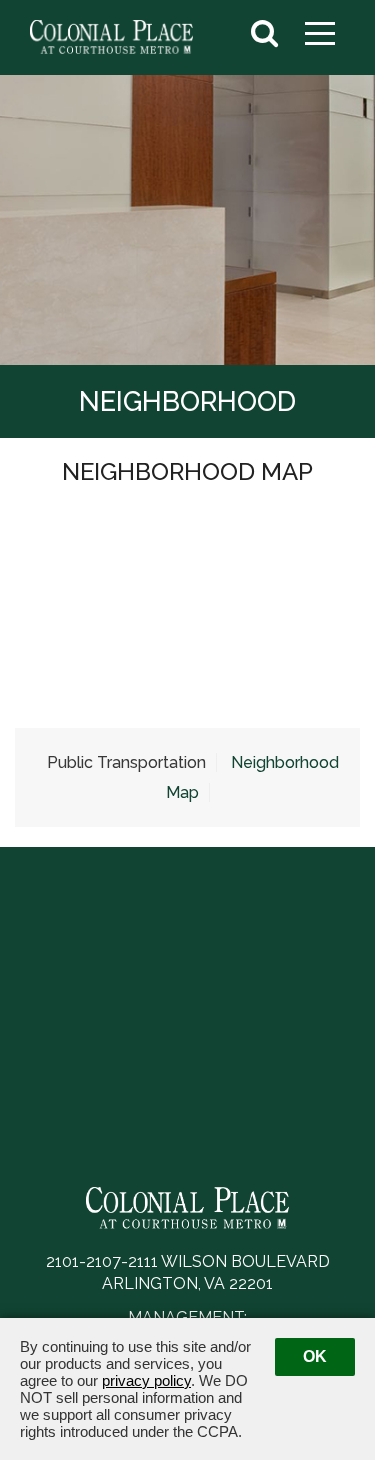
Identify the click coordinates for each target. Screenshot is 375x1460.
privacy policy (146, 1380)
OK (315, 1356)
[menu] (320, 29)
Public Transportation (126, 762)
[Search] (264, 34)
